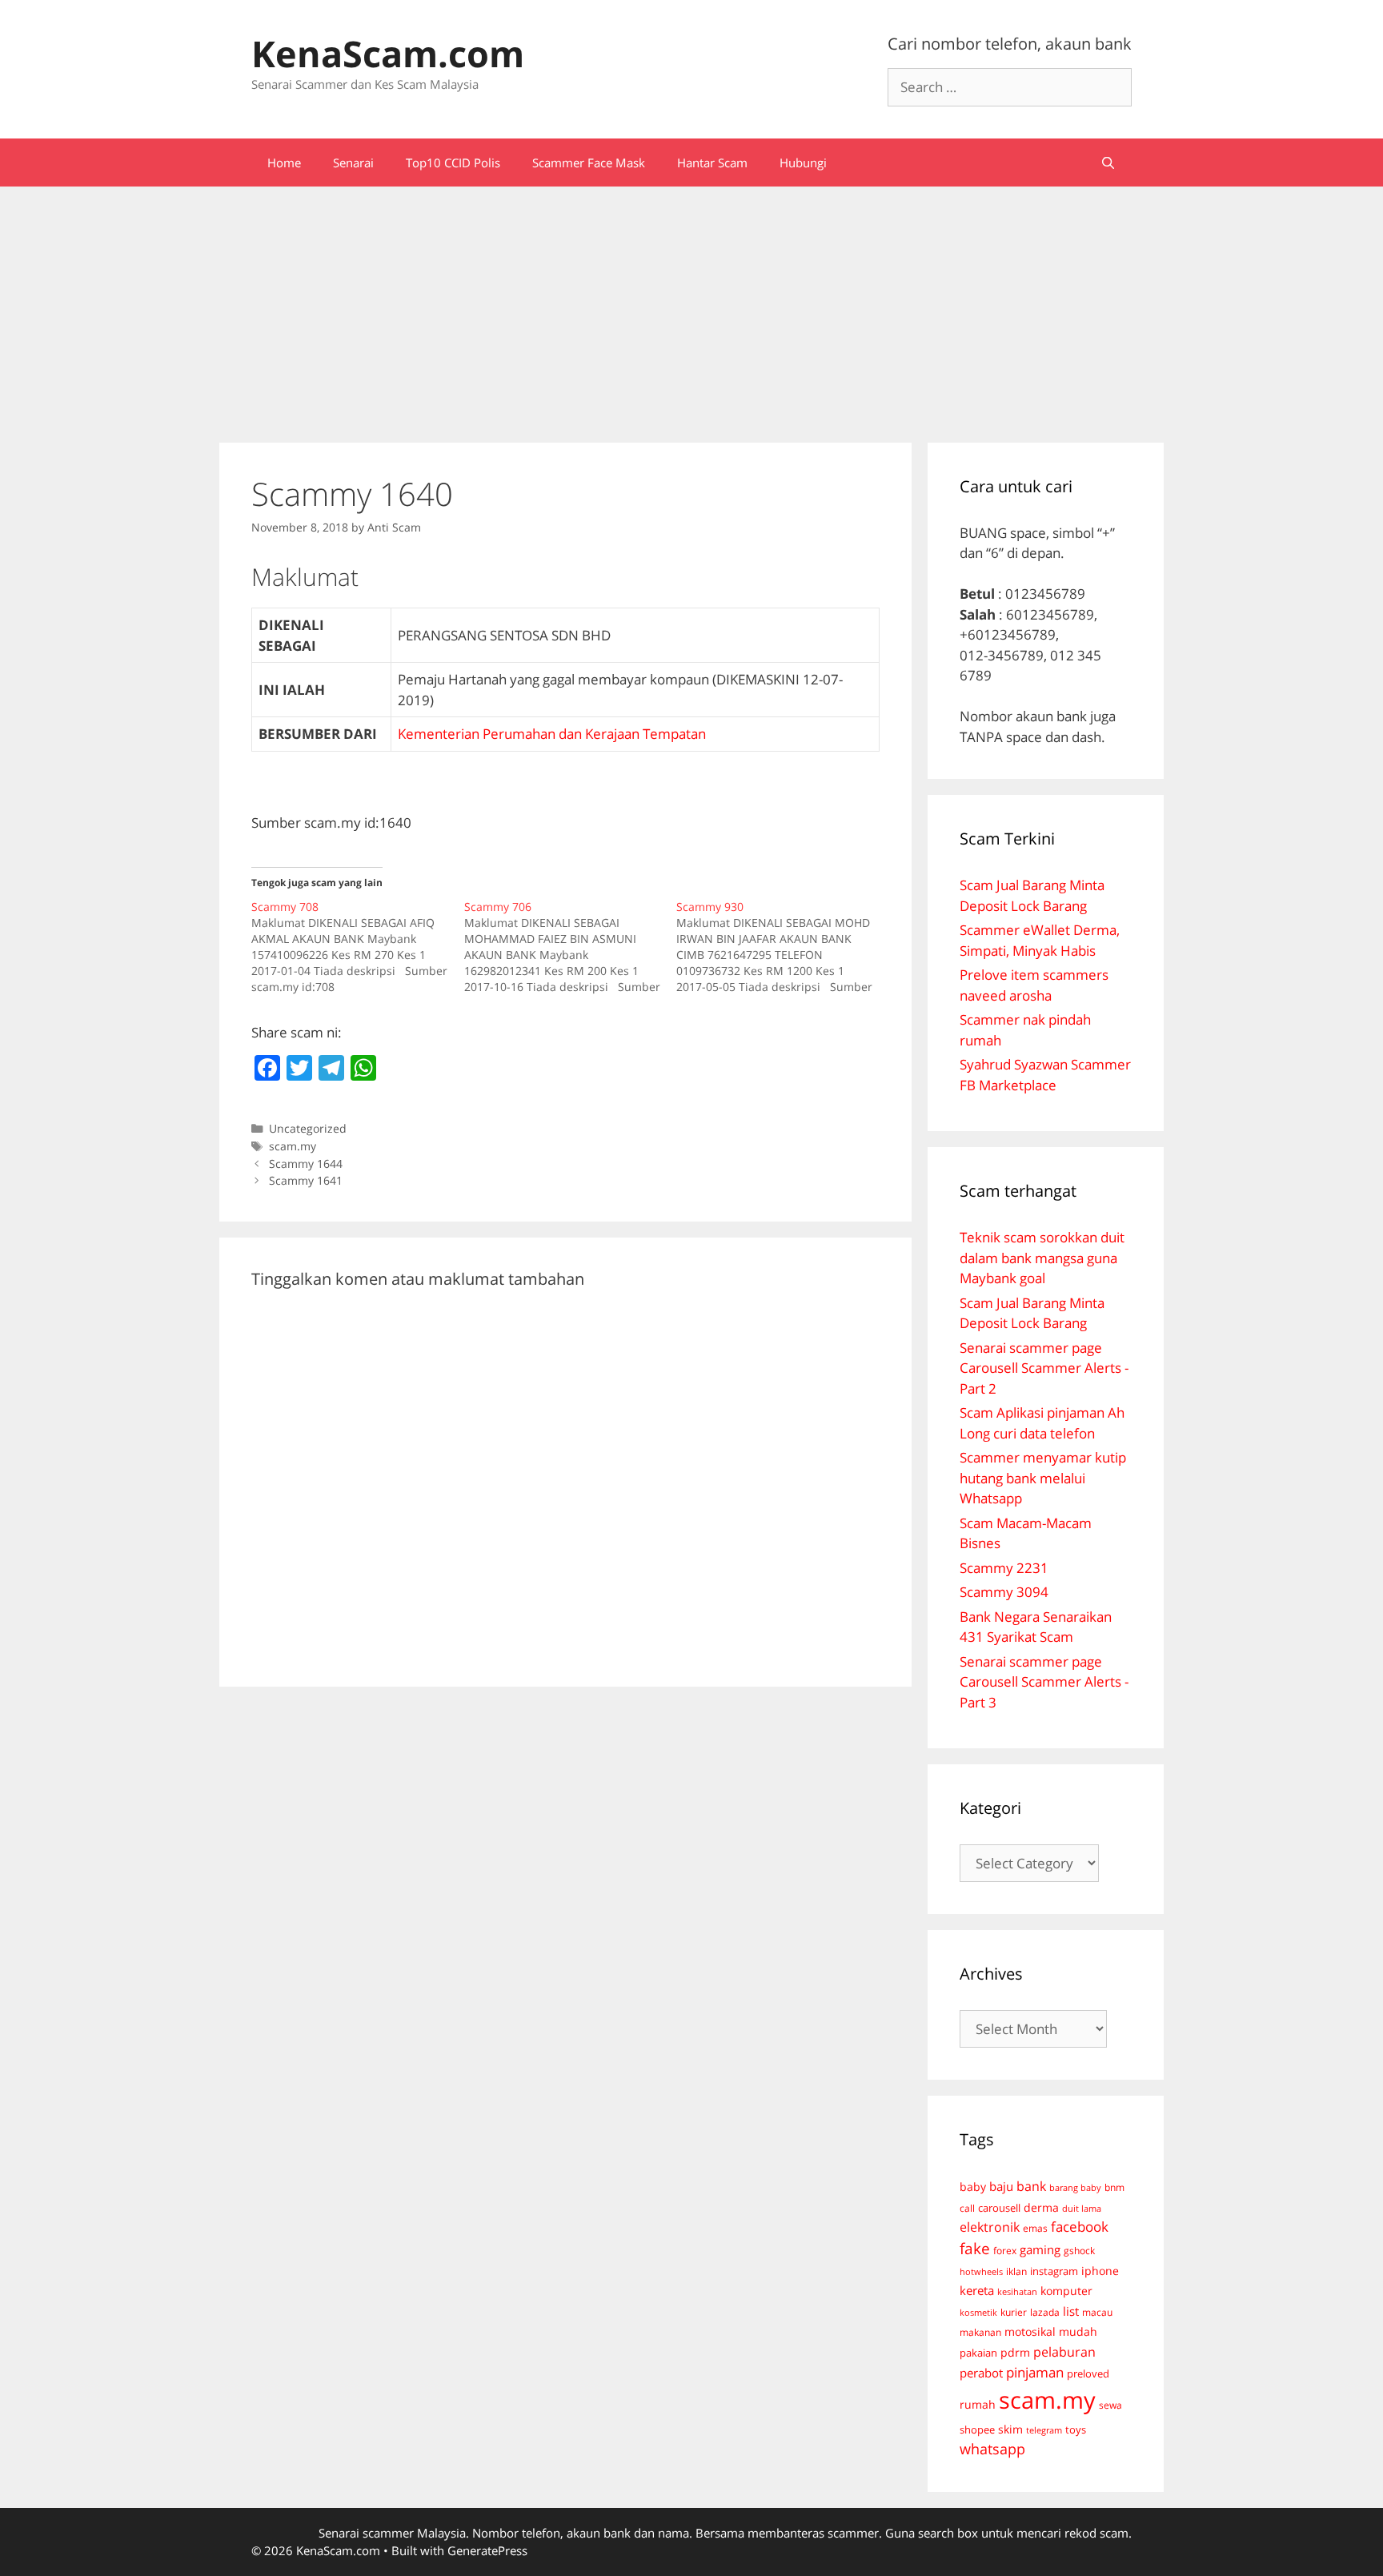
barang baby (1075, 2188)
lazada (1045, 2312)
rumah (978, 2405)
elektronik (990, 2227)
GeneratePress (487, 2550)
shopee (977, 2430)
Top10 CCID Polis (453, 163)
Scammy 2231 (1004, 1568)
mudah (1078, 2331)
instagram (1054, 2271)
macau (1097, 2312)
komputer (1066, 2291)
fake (975, 2249)
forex (1005, 2251)
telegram (1044, 2430)
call (967, 2208)
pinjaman (1035, 2372)
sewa (1110, 2405)
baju (1001, 2186)
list (1071, 2311)
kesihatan (1017, 2291)
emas (1035, 2228)
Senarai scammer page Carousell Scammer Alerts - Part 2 (1044, 1368)
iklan (1016, 2271)
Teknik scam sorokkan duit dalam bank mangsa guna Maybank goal (1042, 1258)
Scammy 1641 (306, 1180)
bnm (1114, 2187)
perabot (981, 2373)
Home (284, 163)
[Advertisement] (691, 307)
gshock (1079, 2250)
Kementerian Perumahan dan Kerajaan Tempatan (552, 734)
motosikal (1030, 2332)
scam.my (293, 1146)
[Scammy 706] (571, 947)
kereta (977, 2290)
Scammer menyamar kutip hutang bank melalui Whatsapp (1043, 1478)
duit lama (1082, 2208)
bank (1031, 2186)
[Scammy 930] (783, 947)
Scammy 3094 (1004, 1592)
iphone (1100, 2271)
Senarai (353, 163)
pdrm (1015, 2352)
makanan (980, 2332)
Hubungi (803, 163)
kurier (1014, 2312)
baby (973, 2187)
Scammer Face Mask (589, 163)
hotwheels (981, 2271)
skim (1010, 2429)
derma (1041, 2207)
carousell (999, 2208)
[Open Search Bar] (1108, 163)
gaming (1040, 2249)
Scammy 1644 (306, 1164)
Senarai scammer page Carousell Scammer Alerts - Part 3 (1044, 1682)
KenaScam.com (388, 53)
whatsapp (992, 2449)
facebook (1080, 2227)
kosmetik (978, 2313)
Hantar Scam (712, 163)
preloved (1088, 2373)
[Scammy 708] (358, 947)
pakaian (978, 2353)
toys (1076, 2430)
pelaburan (1064, 2352)
